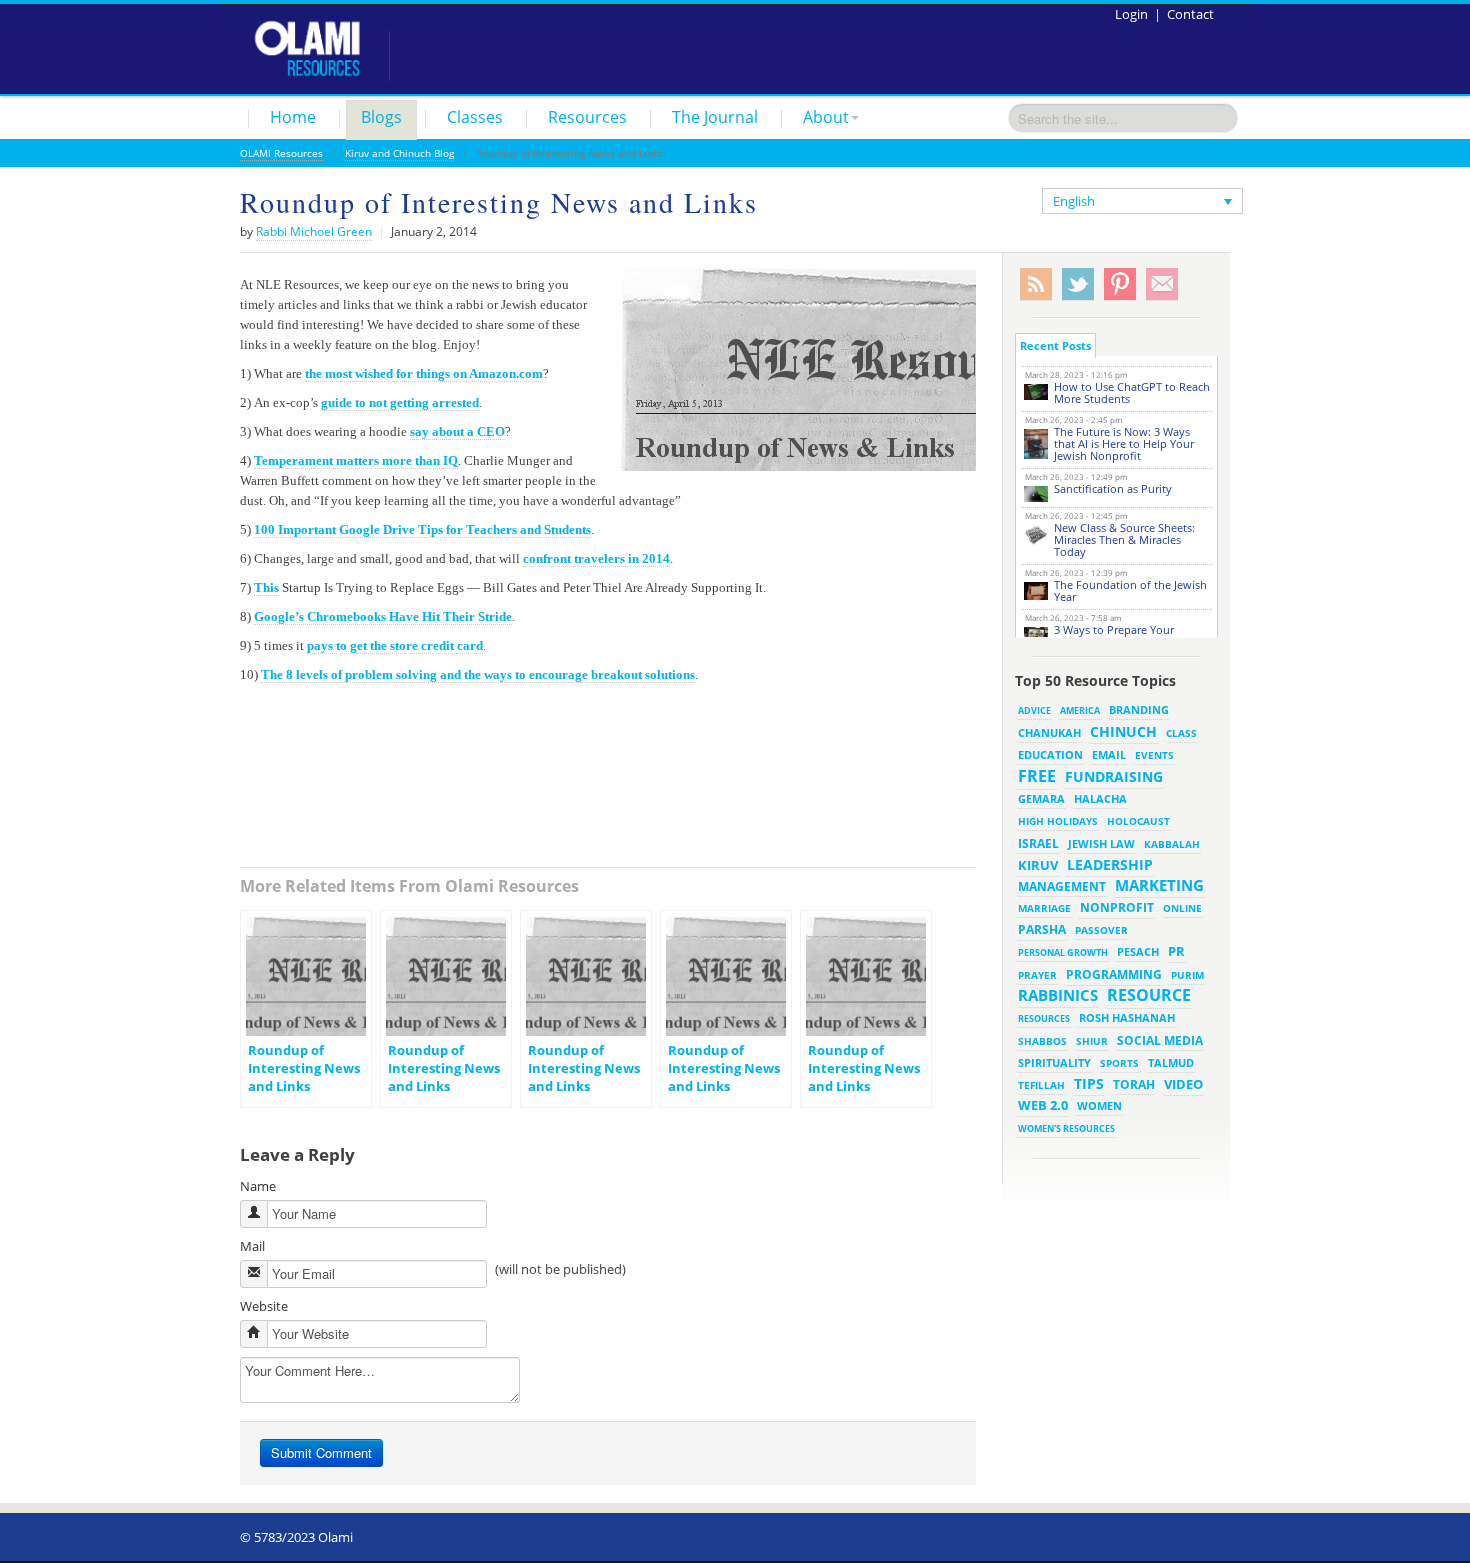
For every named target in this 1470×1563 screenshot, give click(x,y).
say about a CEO (457, 431)
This (266, 587)
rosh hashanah (1127, 1017)
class (1181, 733)
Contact (1190, 14)
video (1183, 1084)
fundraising (1114, 776)
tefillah (1041, 1085)
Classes (475, 117)
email (1109, 754)
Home (293, 117)
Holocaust (1138, 821)
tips (1089, 1083)
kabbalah (1172, 844)
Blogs (381, 117)
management (1062, 886)
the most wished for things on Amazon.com (424, 373)
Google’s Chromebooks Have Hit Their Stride (383, 616)
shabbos (1042, 1041)
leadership (1110, 864)
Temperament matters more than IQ (356, 460)
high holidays (1058, 821)
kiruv (1038, 865)
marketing (1159, 885)
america (1080, 710)
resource (1149, 995)
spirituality (1054, 1063)
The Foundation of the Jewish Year (1130, 590)
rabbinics (1058, 995)
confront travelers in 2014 (596, 558)
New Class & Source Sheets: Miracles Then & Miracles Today (1124, 539)
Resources (587, 117)
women (1099, 1106)
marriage (1044, 908)
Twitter (1078, 284)
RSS (1036, 284)
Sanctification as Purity (1113, 488)
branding (1139, 710)
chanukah (1049, 732)
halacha (1100, 798)
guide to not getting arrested (400, 402)
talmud (1171, 1063)
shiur (1092, 1041)
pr (1176, 951)
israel (1038, 843)
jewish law (1101, 843)
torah (1134, 1084)
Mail (252, 1246)
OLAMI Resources (281, 153)
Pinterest (1120, 284)
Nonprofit (1117, 907)
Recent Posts (1055, 345)
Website (264, 1306)
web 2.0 (1043, 1105)
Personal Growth (1063, 952)
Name (258, 1186)
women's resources (1066, 1128)
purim (1187, 975)
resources (1044, 1018)
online (1182, 908)
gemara (1041, 799)
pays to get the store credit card (395, 645)
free (1037, 776)
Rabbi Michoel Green (314, 231)
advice (1034, 710)
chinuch (1123, 731)
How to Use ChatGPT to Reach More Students (1132, 392)
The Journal (715, 117)
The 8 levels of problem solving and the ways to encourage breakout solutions (478, 674)
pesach (1138, 952)
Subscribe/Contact (1162, 284)
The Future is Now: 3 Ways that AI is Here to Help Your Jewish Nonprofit (1124, 443)
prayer (1037, 975)
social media (1160, 1040)
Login (1131, 14)
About (826, 117)
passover (1101, 930)
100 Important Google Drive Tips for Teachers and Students (422, 529)
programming (1114, 974)
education (1050, 755)
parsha (1042, 929)
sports (1119, 1063)
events (1154, 755)
